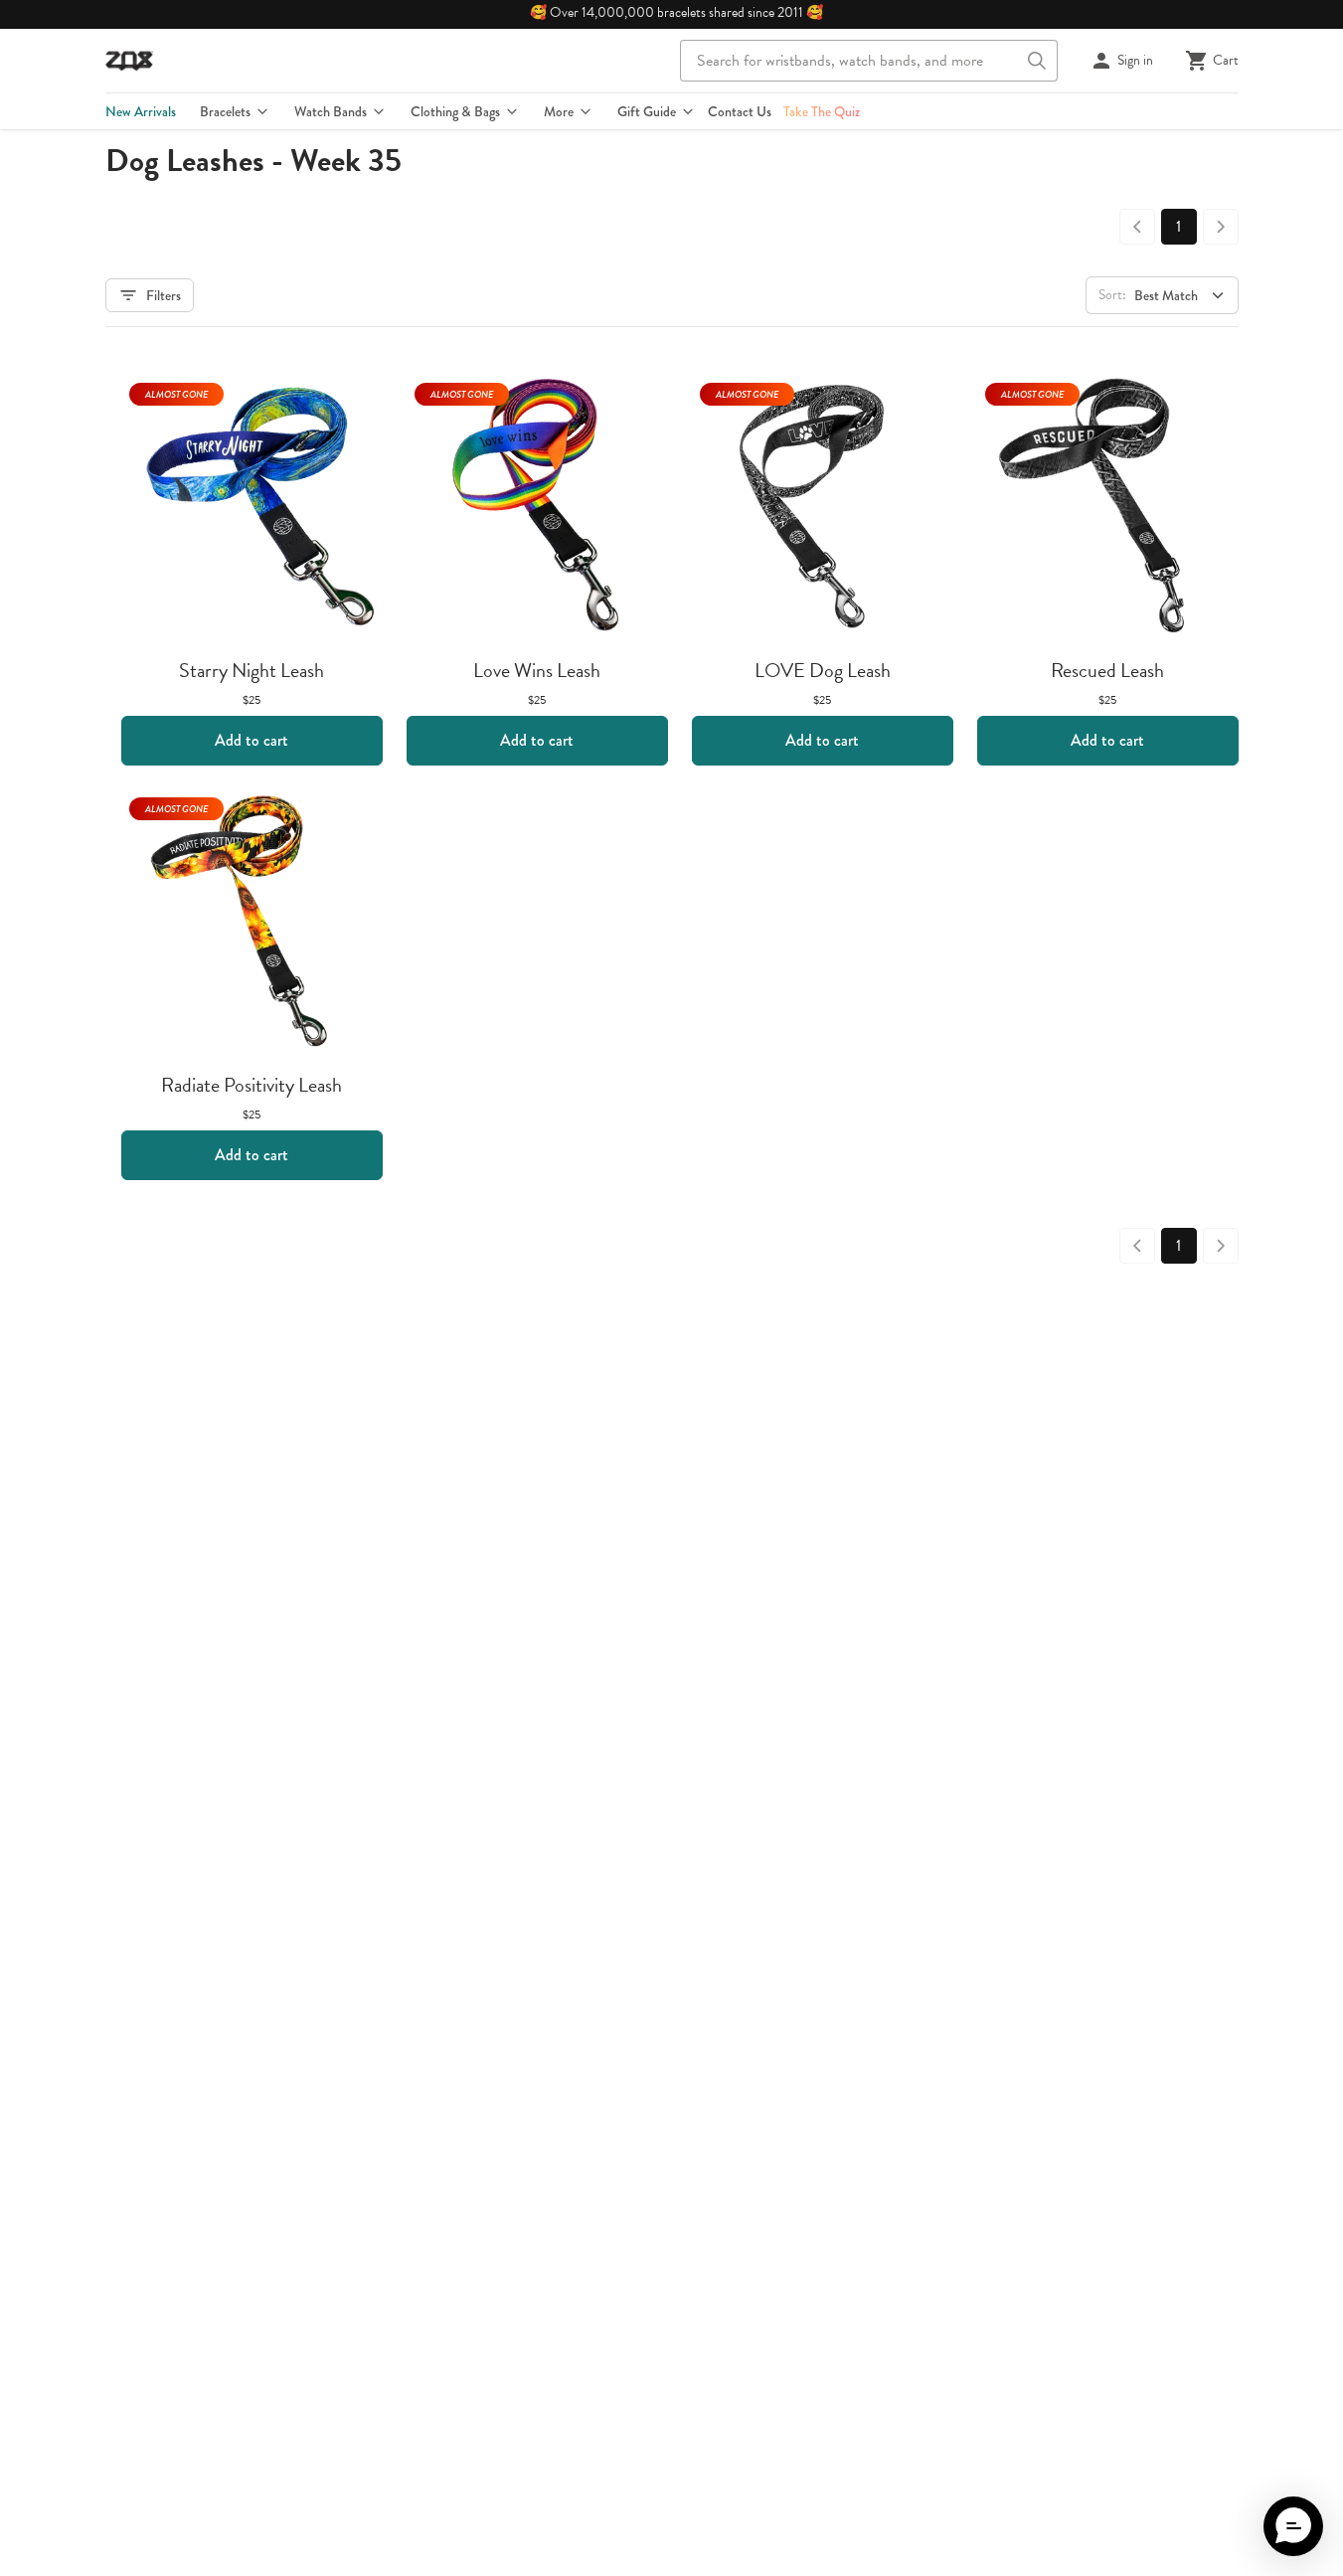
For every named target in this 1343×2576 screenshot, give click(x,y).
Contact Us (740, 111)
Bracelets (225, 111)
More (559, 111)
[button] (1293, 2526)
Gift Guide (647, 111)
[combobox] (869, 61)
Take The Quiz (822, 111)
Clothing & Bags (455, 111)
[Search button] (1037, 61)
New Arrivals (141, 111)
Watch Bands (331, 111)
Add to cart (252, 740)
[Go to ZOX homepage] (129, 61)
